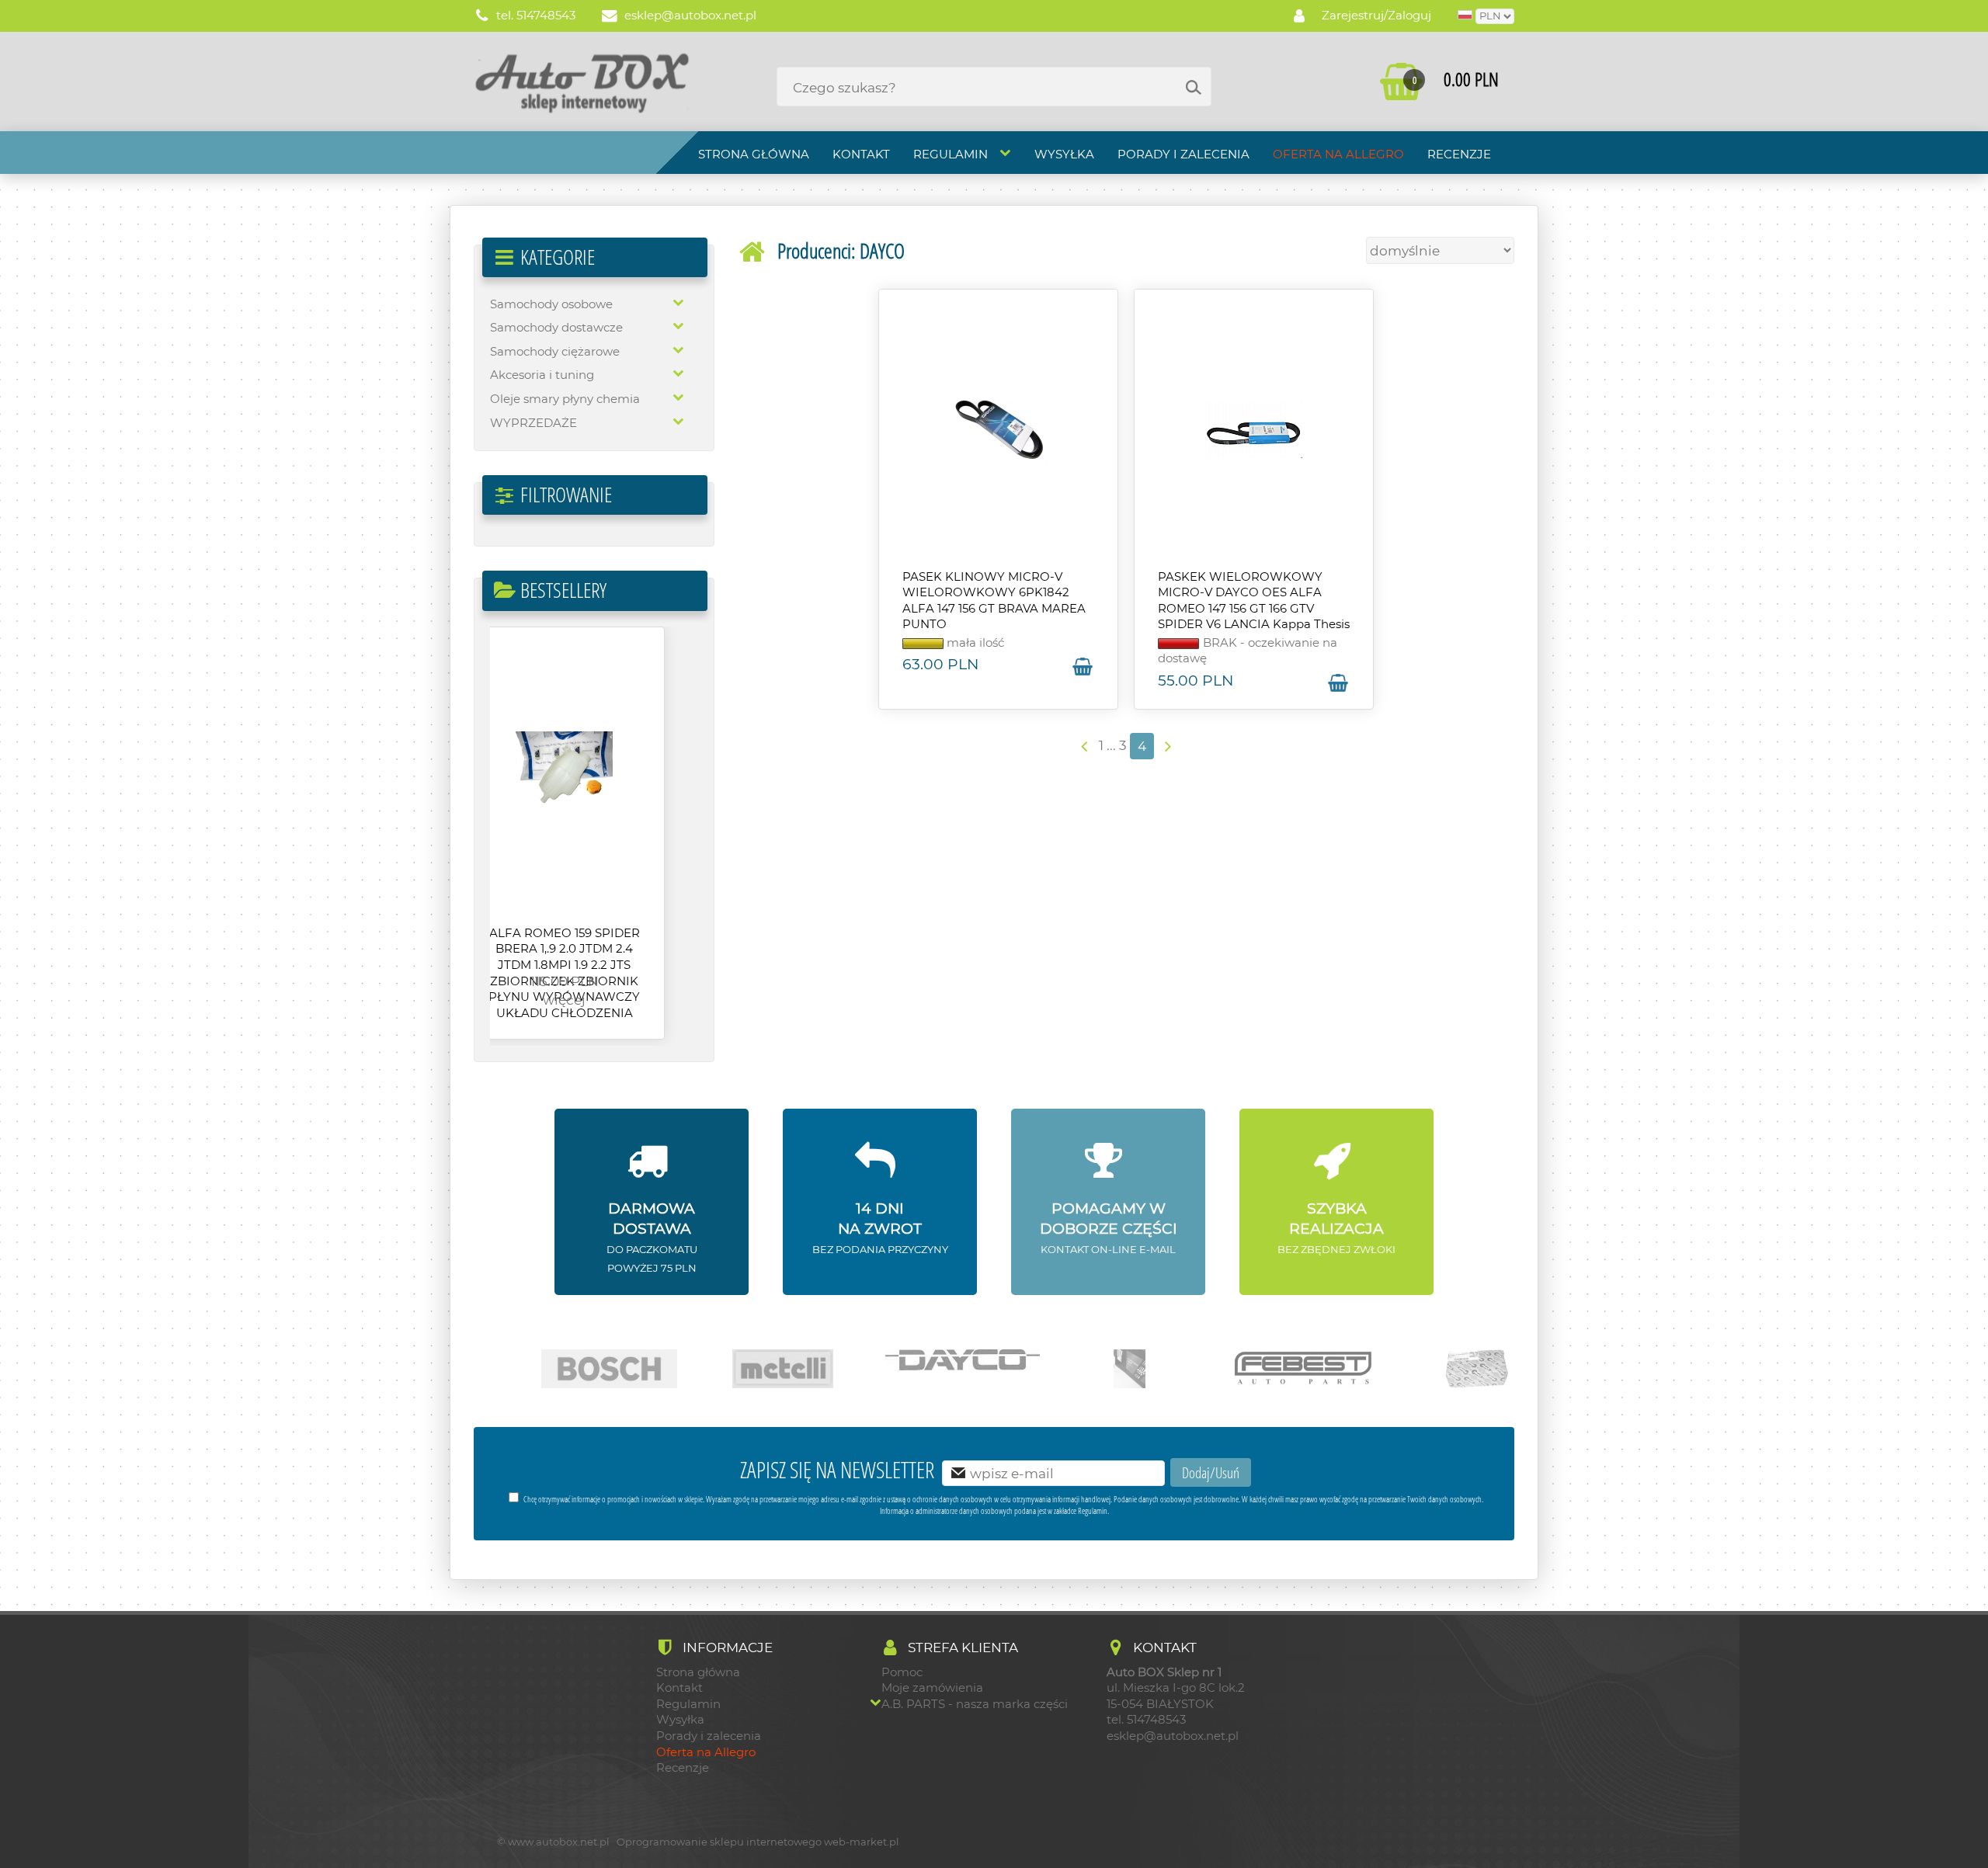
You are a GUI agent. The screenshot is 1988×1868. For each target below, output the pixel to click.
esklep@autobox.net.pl (689, 16)
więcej (594, 1000)
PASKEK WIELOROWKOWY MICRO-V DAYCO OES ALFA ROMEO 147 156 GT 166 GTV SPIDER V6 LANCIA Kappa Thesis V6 (1254, 609)
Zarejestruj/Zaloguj (1376, 16)
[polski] (1465, 16)
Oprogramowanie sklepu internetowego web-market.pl (758, 1842)
